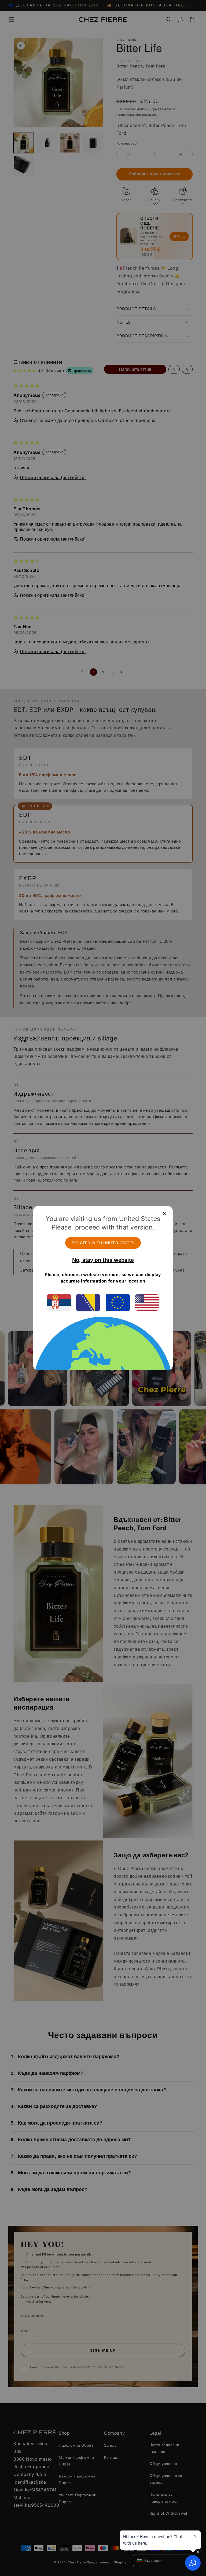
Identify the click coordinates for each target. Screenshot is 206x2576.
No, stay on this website (103, 1260)
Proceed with (103, 1243)
